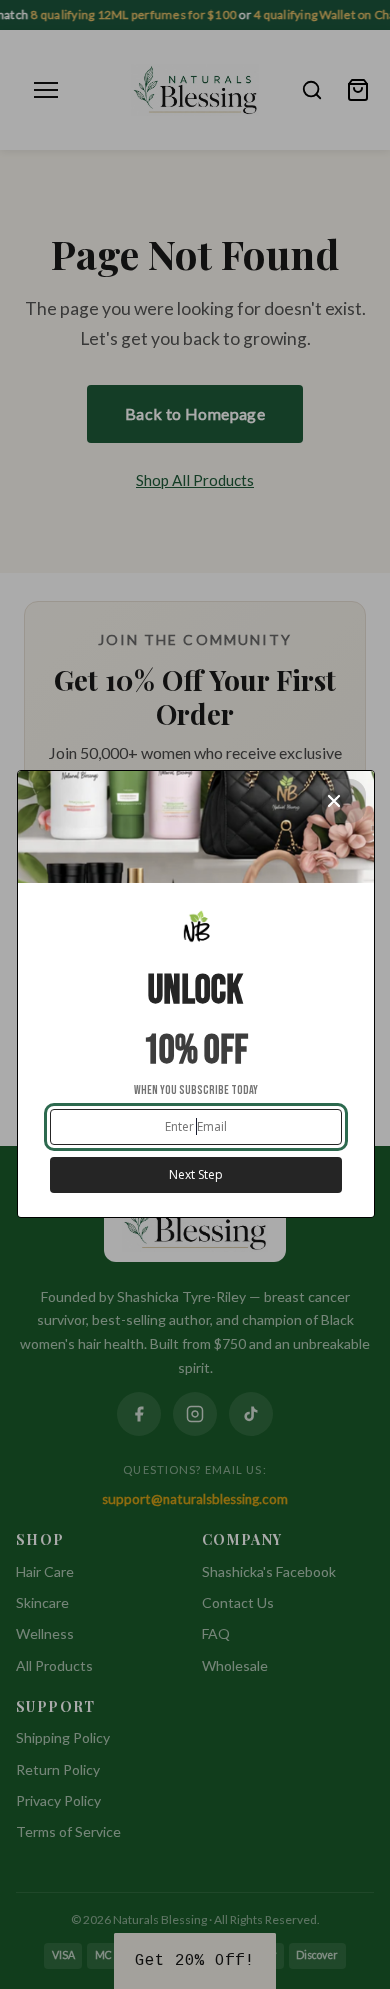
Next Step (196, 1174)
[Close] (344, 801)
